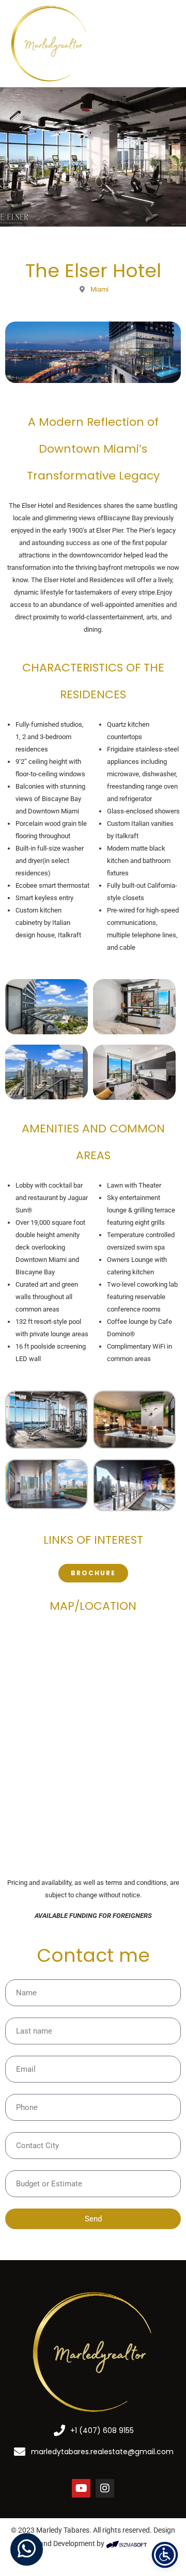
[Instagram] (105, 2488)
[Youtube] (81, 2488)
